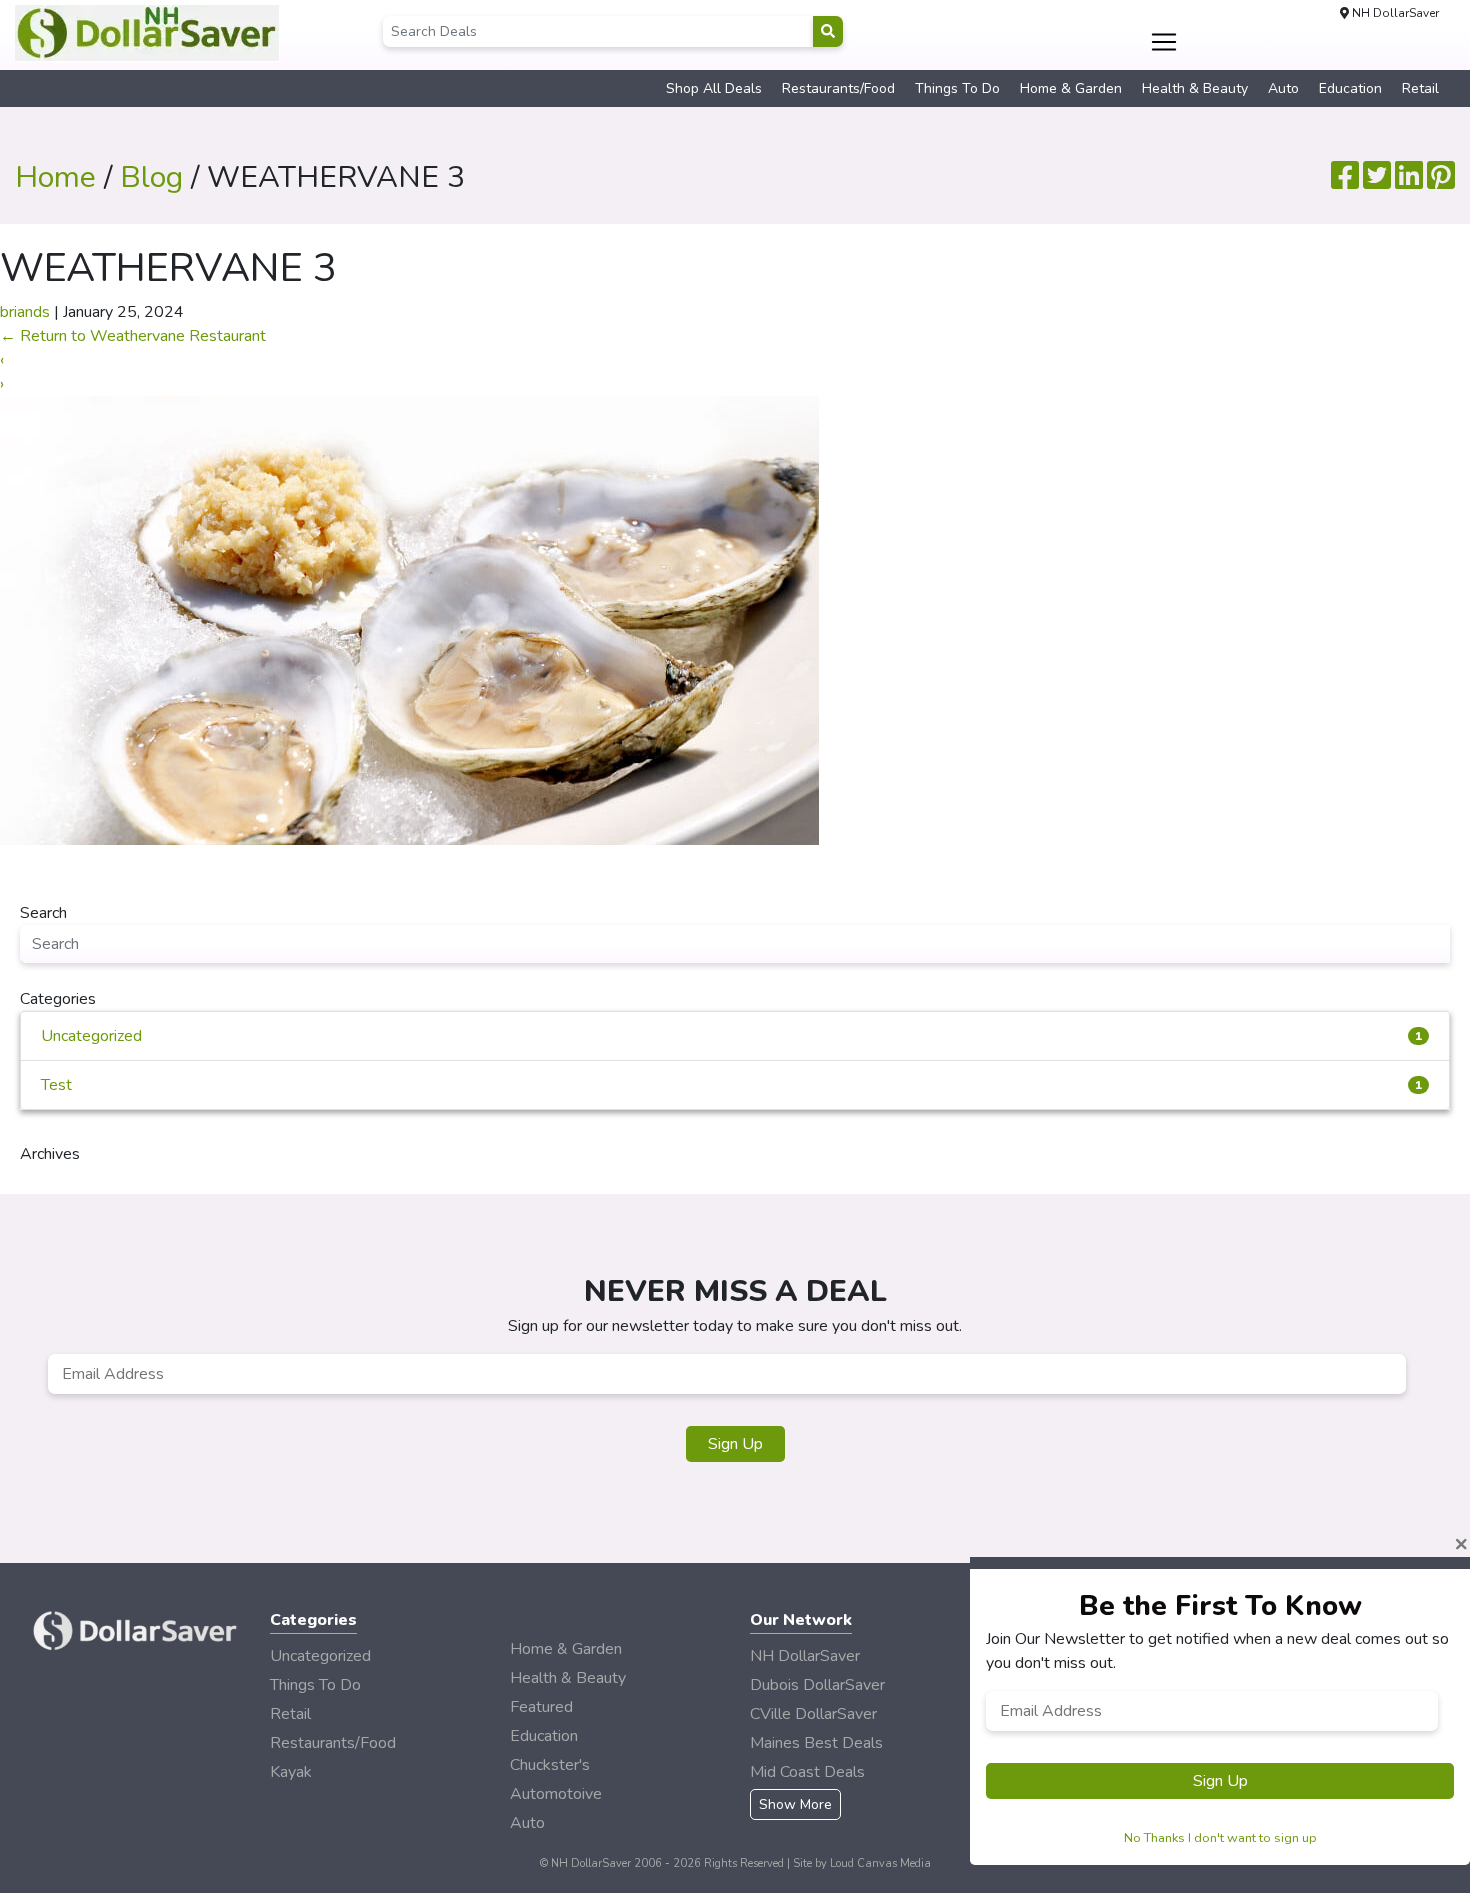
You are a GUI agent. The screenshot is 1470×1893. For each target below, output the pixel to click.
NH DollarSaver (805, 1656)
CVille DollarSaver (813, 1714)
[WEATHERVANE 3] (409, 619)
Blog (151, 177)
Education (1350, 88)
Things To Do (957, 88)
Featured (541, 1707)
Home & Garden (1071, 88)
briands (25, 312)
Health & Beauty (1195, 88)
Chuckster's (550, 1765)
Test (731, 1085)
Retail (1420, 88)
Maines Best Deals (816, 1743)
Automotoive (556, 1794)
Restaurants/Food (838, 88)
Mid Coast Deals (807, 1772)
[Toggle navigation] (1164, 42)
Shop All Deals (714, 88)
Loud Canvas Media (880, 1863)
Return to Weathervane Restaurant (133, 336)
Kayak (291, 1772)
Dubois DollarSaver (817, 1685)
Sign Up (735, 1444)
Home (55, 177)
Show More (795, 1804)
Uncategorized (731, 1036)
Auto (1283, 88)
